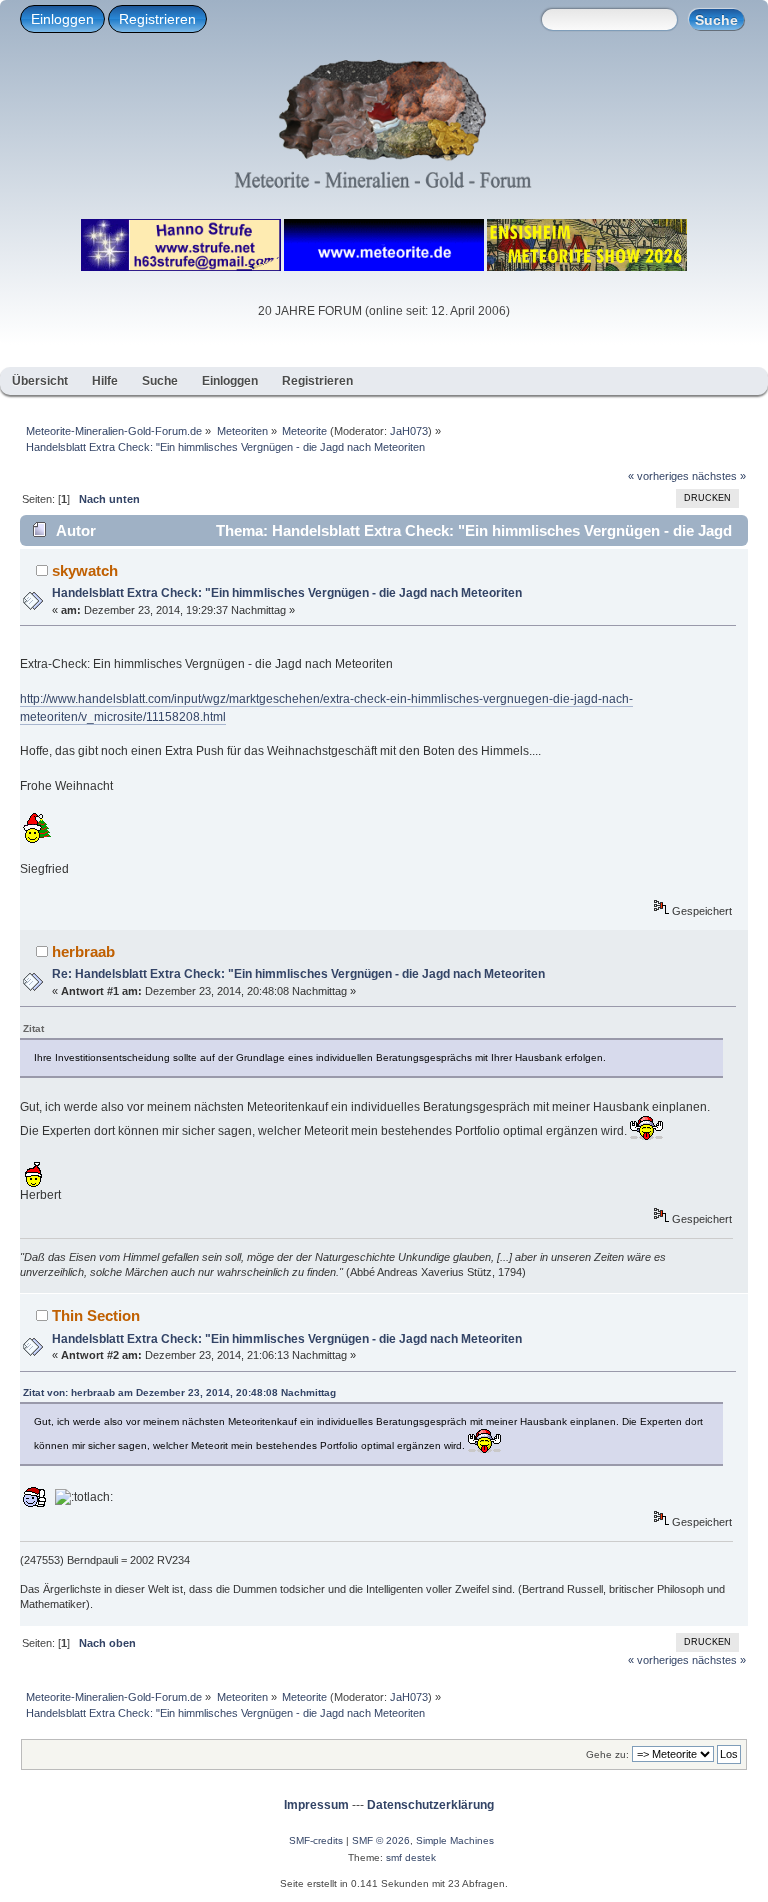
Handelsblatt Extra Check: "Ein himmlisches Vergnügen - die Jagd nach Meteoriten (287, 593)
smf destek (411, 1857)
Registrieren (157, 19)
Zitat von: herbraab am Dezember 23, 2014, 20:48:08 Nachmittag (179, 1392)
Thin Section (96, 1315)
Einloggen (62, 19)
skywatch (85, 570)
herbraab (83, 951)
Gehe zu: (607, 1754)
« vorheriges (658, 476)
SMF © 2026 (381, 1840)
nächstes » (719, 476)
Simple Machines (455, 1840)
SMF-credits (316, 1840)
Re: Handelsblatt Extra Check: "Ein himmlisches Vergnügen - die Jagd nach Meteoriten (298, 974)
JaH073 (409, 431)
